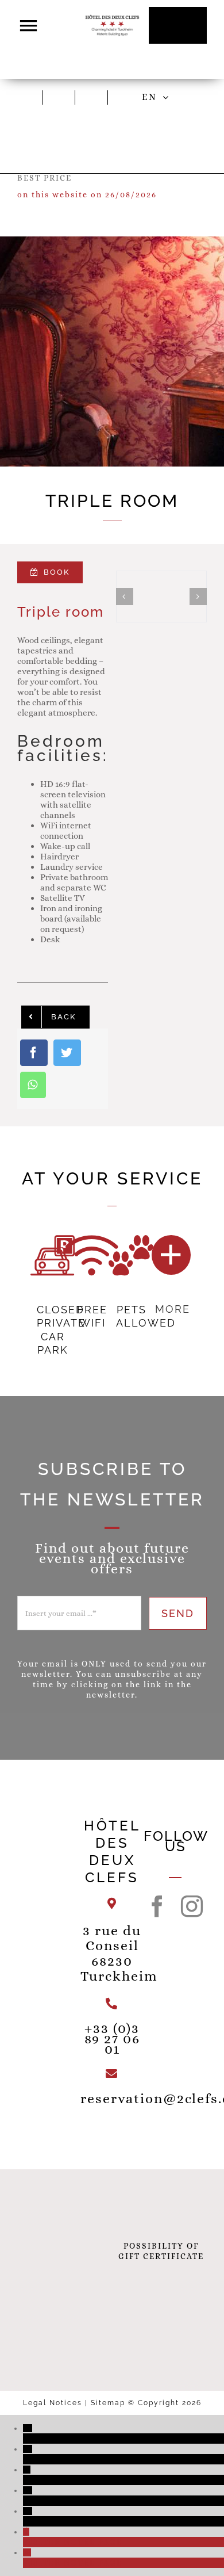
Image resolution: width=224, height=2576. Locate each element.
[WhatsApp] (33, 1085)
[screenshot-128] (128, 94)
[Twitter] (67, 1053)
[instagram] (192, 1906)
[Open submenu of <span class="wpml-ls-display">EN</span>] (168, 97)
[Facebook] (34, 1053)
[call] (95, 94)
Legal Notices (54, 2403)
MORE (173, 1309)
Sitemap (109, 2403)
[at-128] (30, 94)
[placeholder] (62, 94)
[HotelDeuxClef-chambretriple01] (161, 597)
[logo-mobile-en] (112, 18)
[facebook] (158, 1906)
